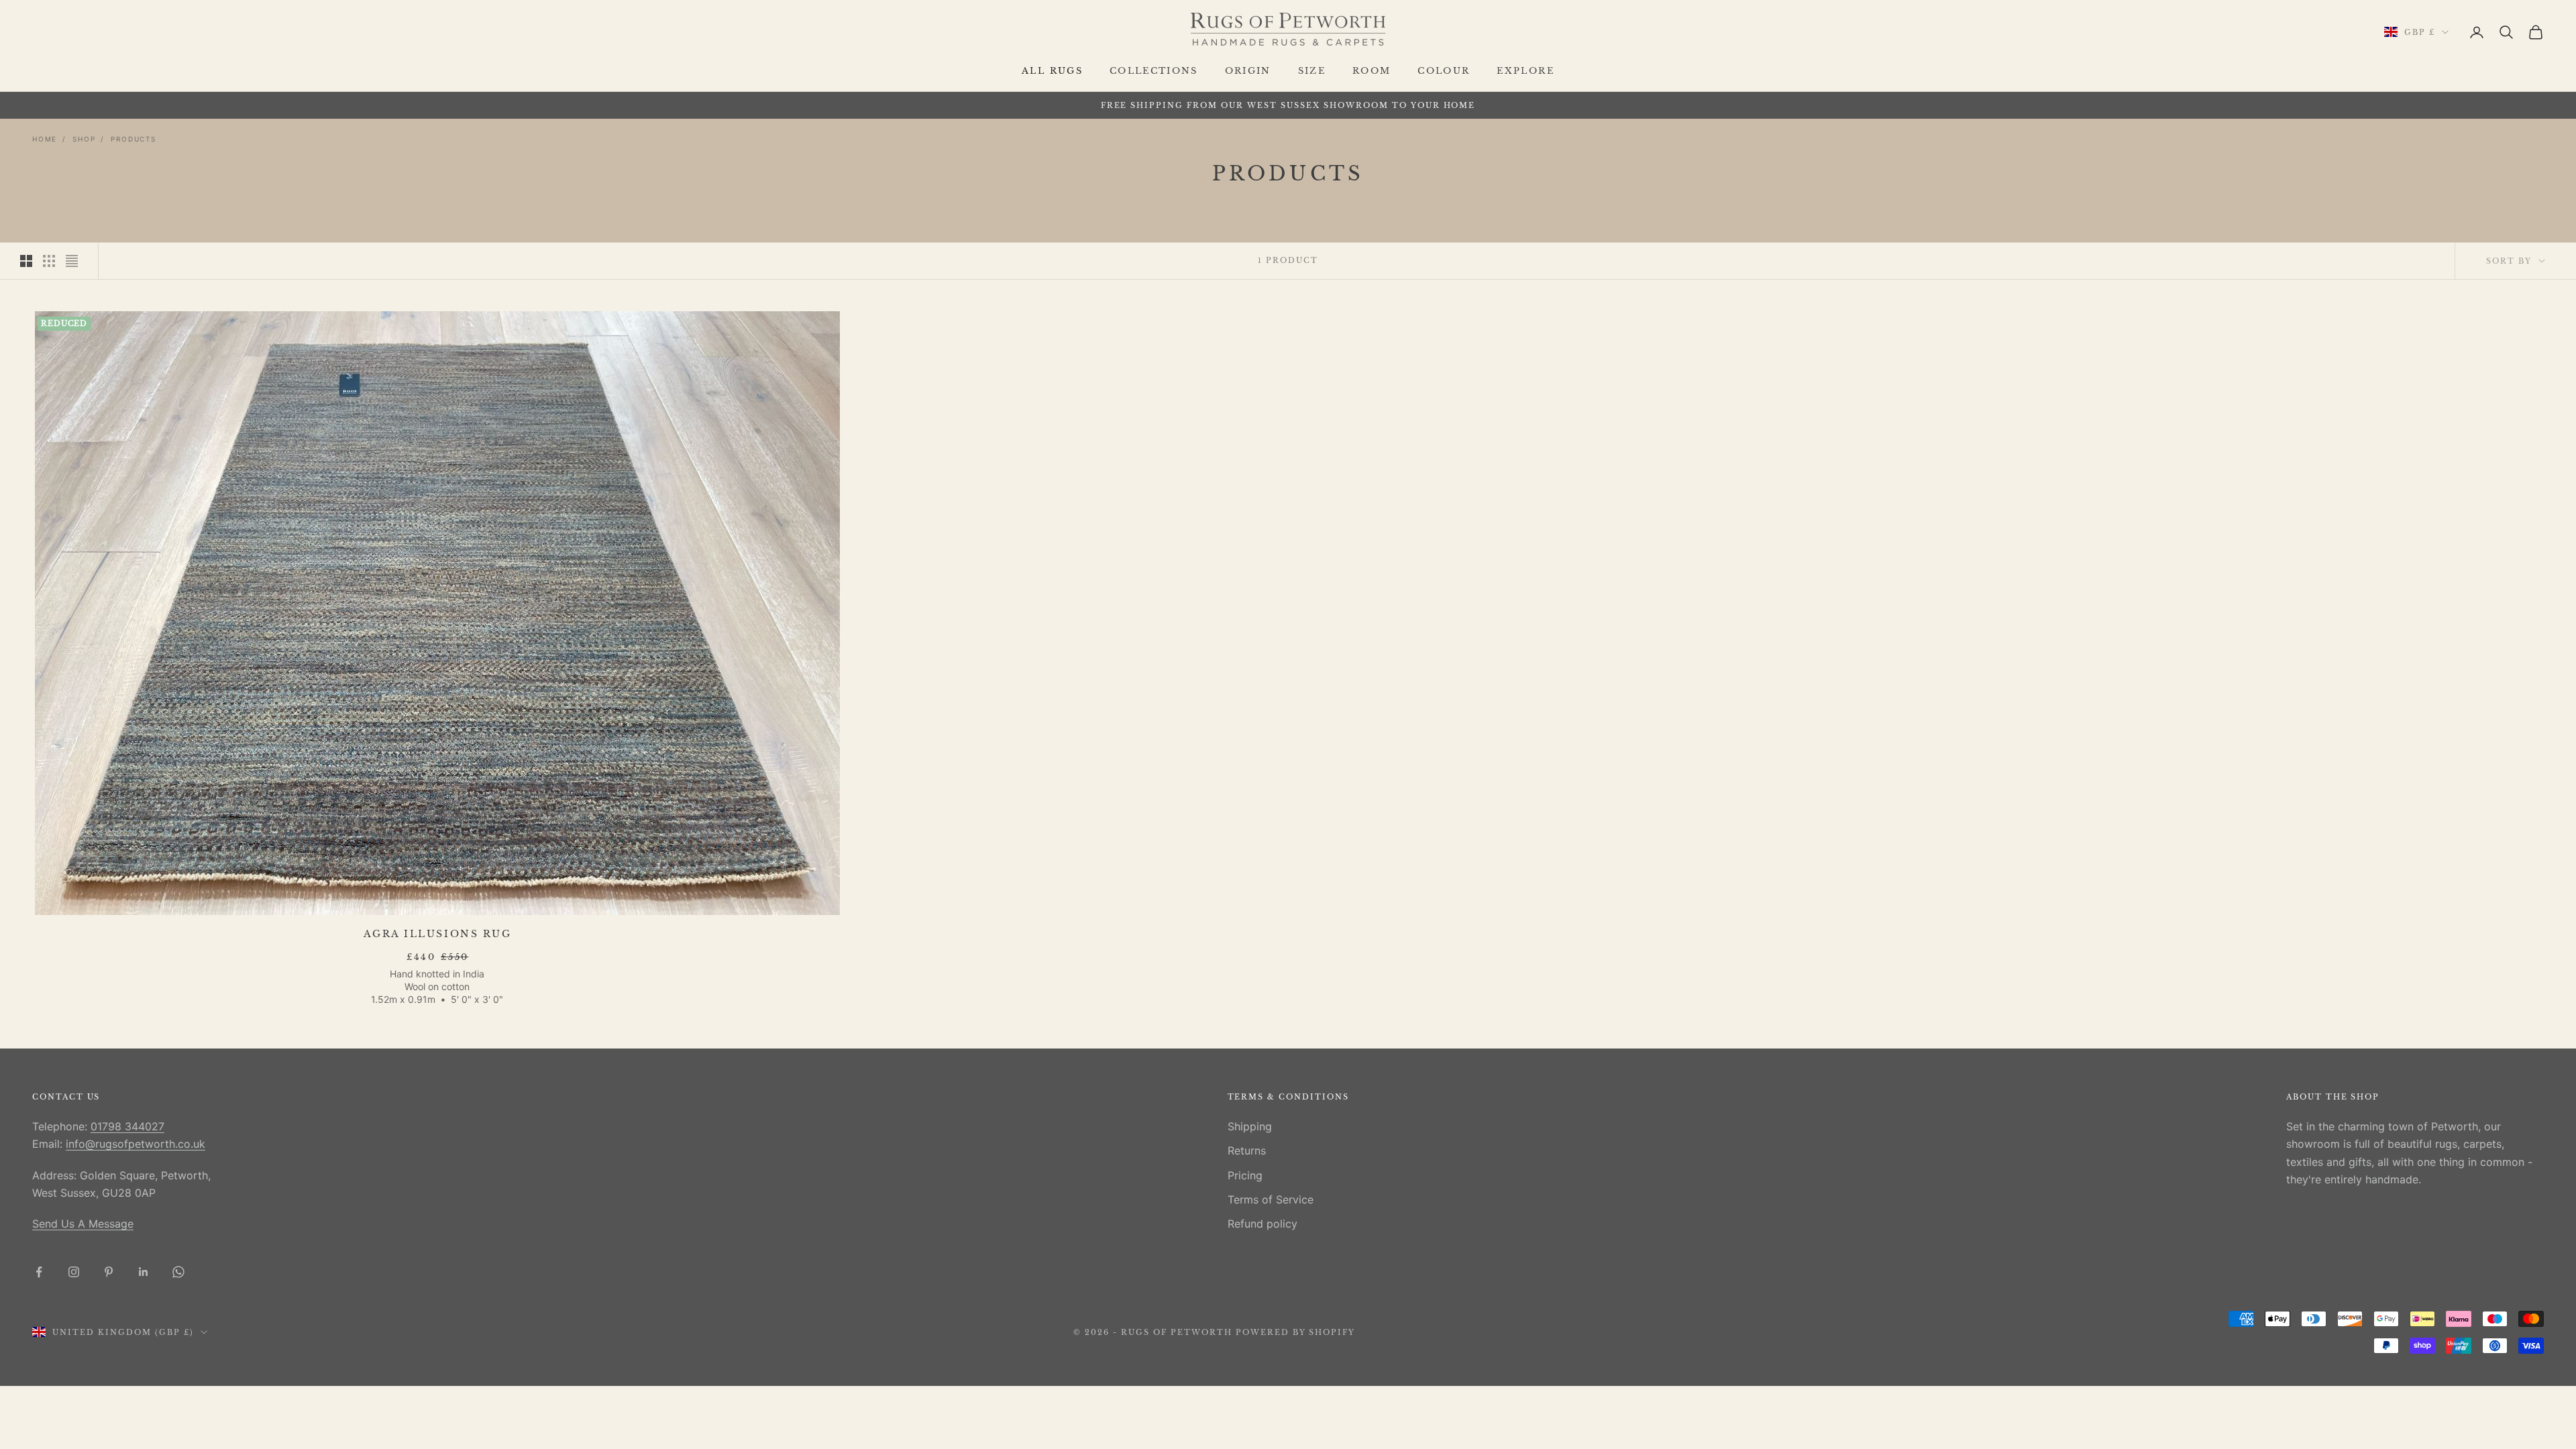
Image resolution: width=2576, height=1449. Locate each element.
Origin (1248, 71)
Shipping (1250, 1126)
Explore (1525, 71)
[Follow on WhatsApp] (178, 1272)
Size (1312, 71)
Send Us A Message (83, 1224)
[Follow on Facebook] (39, 1272)
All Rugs (1052, 71)
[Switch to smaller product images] (49, 261)
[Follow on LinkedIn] (144, 1272)
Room (1372, 71)
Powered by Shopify (1296, 1332)
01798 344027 (127, 1126)
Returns (1247, 1150)
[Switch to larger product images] (26, 261)
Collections (1154, 71)
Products (133, 139)
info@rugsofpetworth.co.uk (136, 1144)
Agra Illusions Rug (437, 934)
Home (45, 139)
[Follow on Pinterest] (109, 1272)
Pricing (1245, 1175)
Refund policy (1263, 1224)
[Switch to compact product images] (72, 261)
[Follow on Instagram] (74, 1272)
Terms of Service (1271, 1199)
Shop (84, 139)
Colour (1444, 71)
